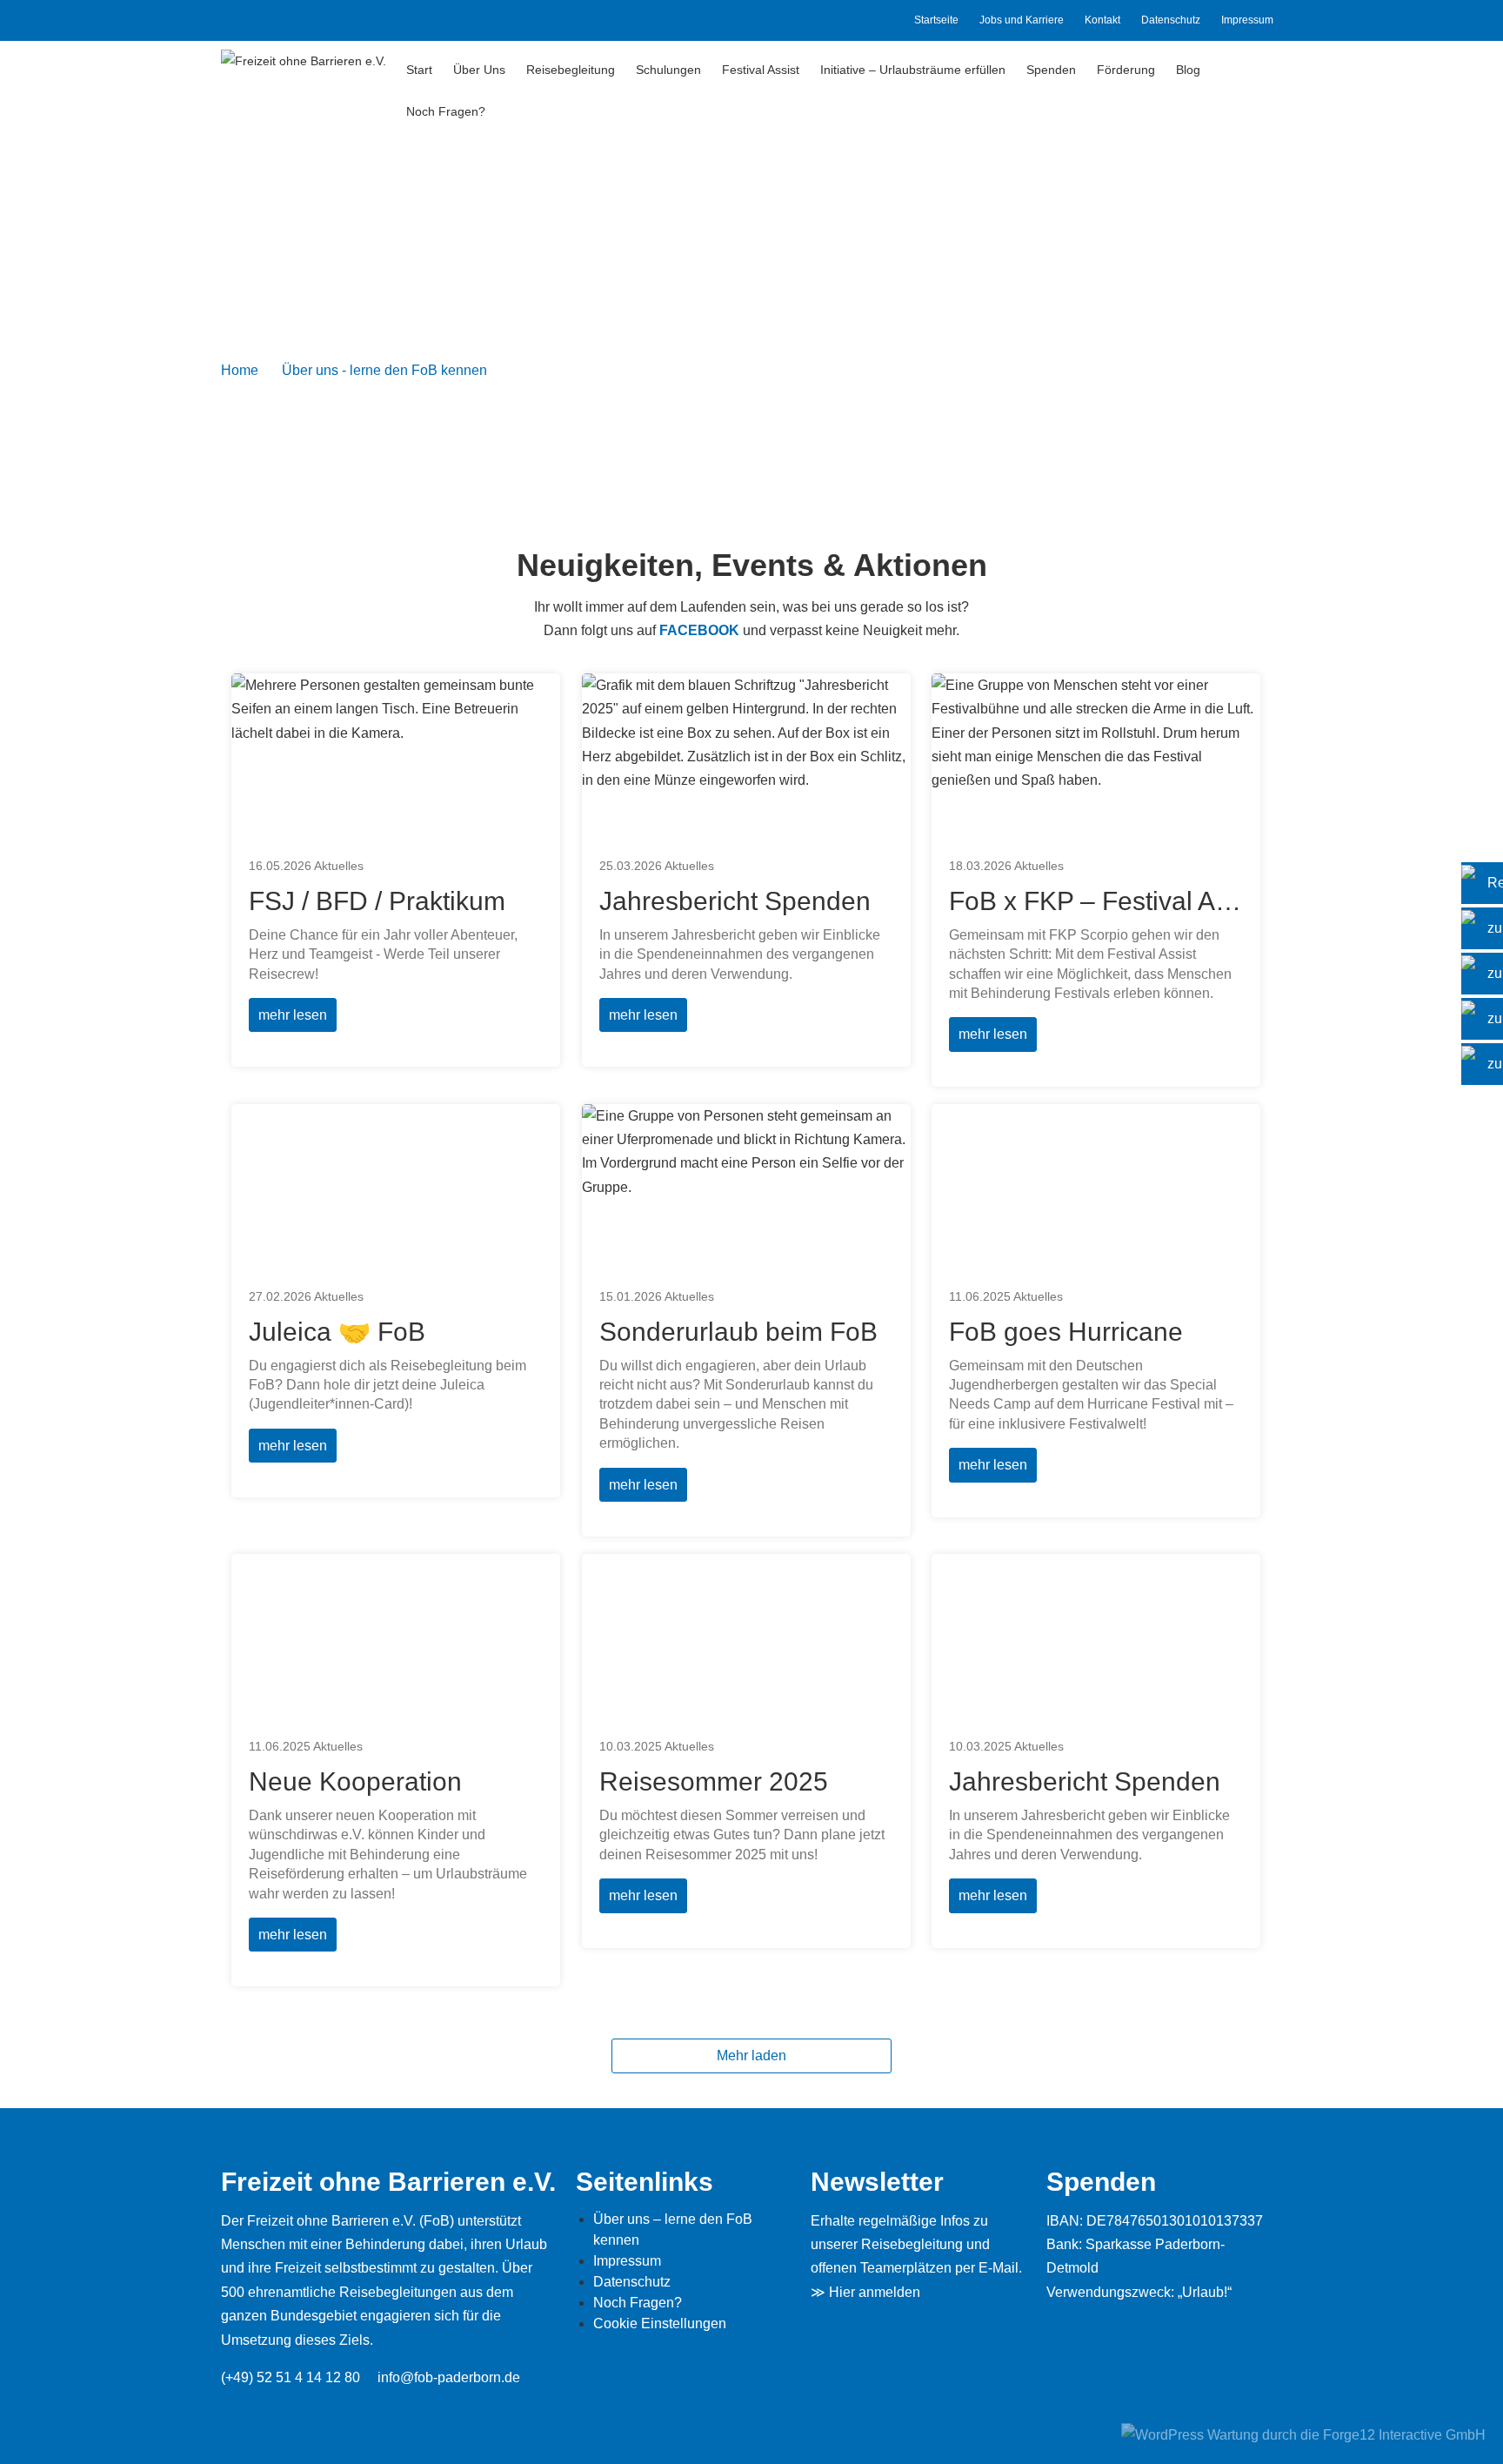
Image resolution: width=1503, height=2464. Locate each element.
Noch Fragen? (446, 111)
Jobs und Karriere (1022, 20)
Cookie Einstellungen (660, 2323)
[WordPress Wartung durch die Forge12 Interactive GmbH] (1303, 2434)
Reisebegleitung (571, 70)
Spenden (1051, 70)
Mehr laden (751, 2056)
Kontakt (1102, 20)
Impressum (1247, 20)
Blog (1188, 70)
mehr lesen (293, 1015)
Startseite (936, 20)
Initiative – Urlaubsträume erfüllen (913, 70)
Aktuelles (339, 866)
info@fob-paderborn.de (449, 2377)
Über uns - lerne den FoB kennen (384, 370)
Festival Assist (761, 70)
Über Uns (479, 70)
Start (419, 70)
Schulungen (668, 70)
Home (240, 370)
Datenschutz (1171, 20)
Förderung (1126, 70)
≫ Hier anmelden (865, 2292)
